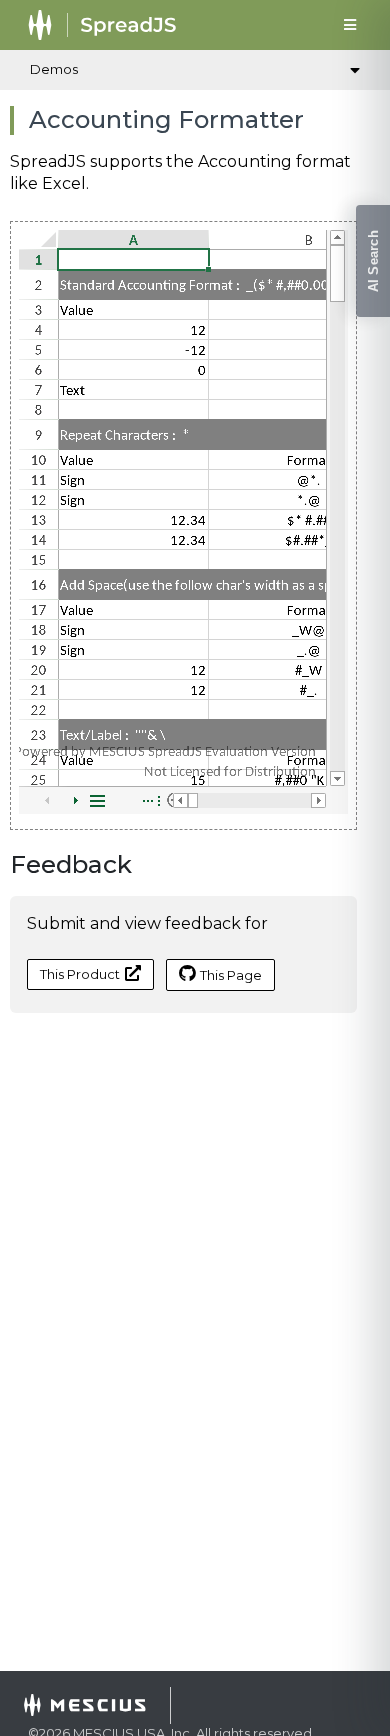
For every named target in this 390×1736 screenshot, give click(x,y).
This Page (231, 975)
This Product (80, 974)
